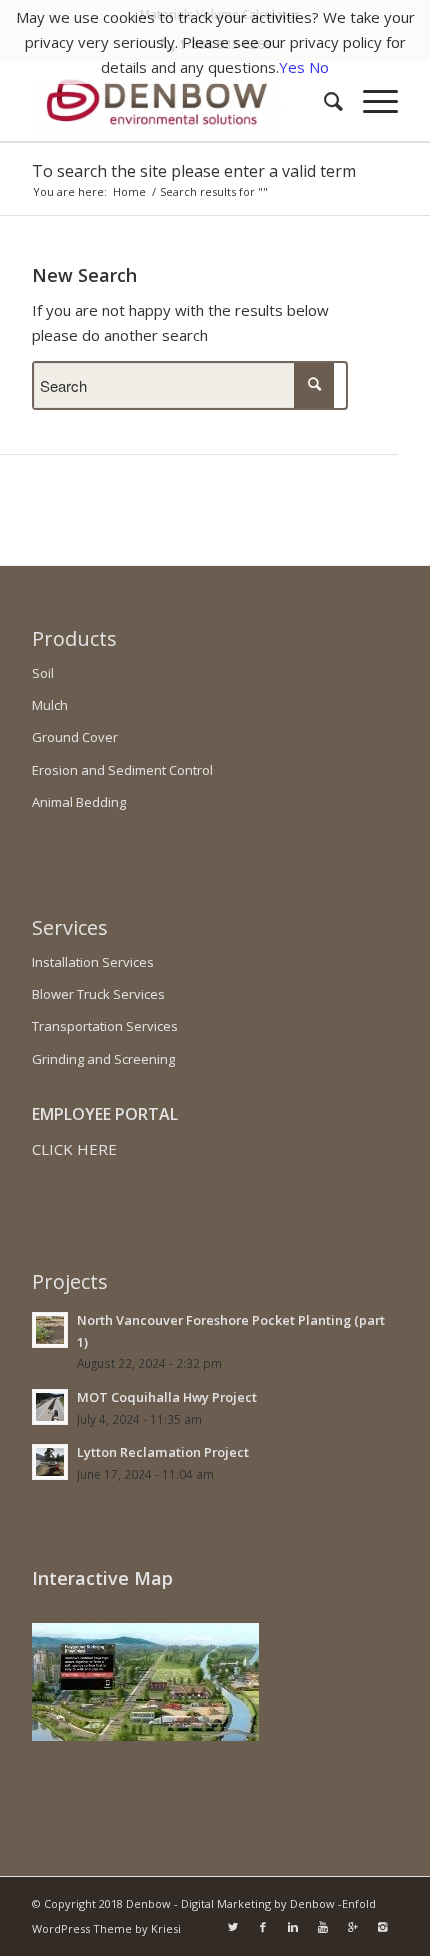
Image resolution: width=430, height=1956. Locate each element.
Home (129, 191)
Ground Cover (75, 737)
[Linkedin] (293, 1927)
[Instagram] (383, 1927)
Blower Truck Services (98, 994)
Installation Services (93, 962)
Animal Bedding (79, 802)
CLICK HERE (74, 1149)
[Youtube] (323, 1927)
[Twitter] (233, 1927)
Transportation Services (105, 1026)
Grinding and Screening (103, 1059)
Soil (43, 673)
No (319, 67)
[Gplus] (353, 1927)
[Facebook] (263, 1927)
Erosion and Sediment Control (122, 770)
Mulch (50, 705)
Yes (292, 67)
